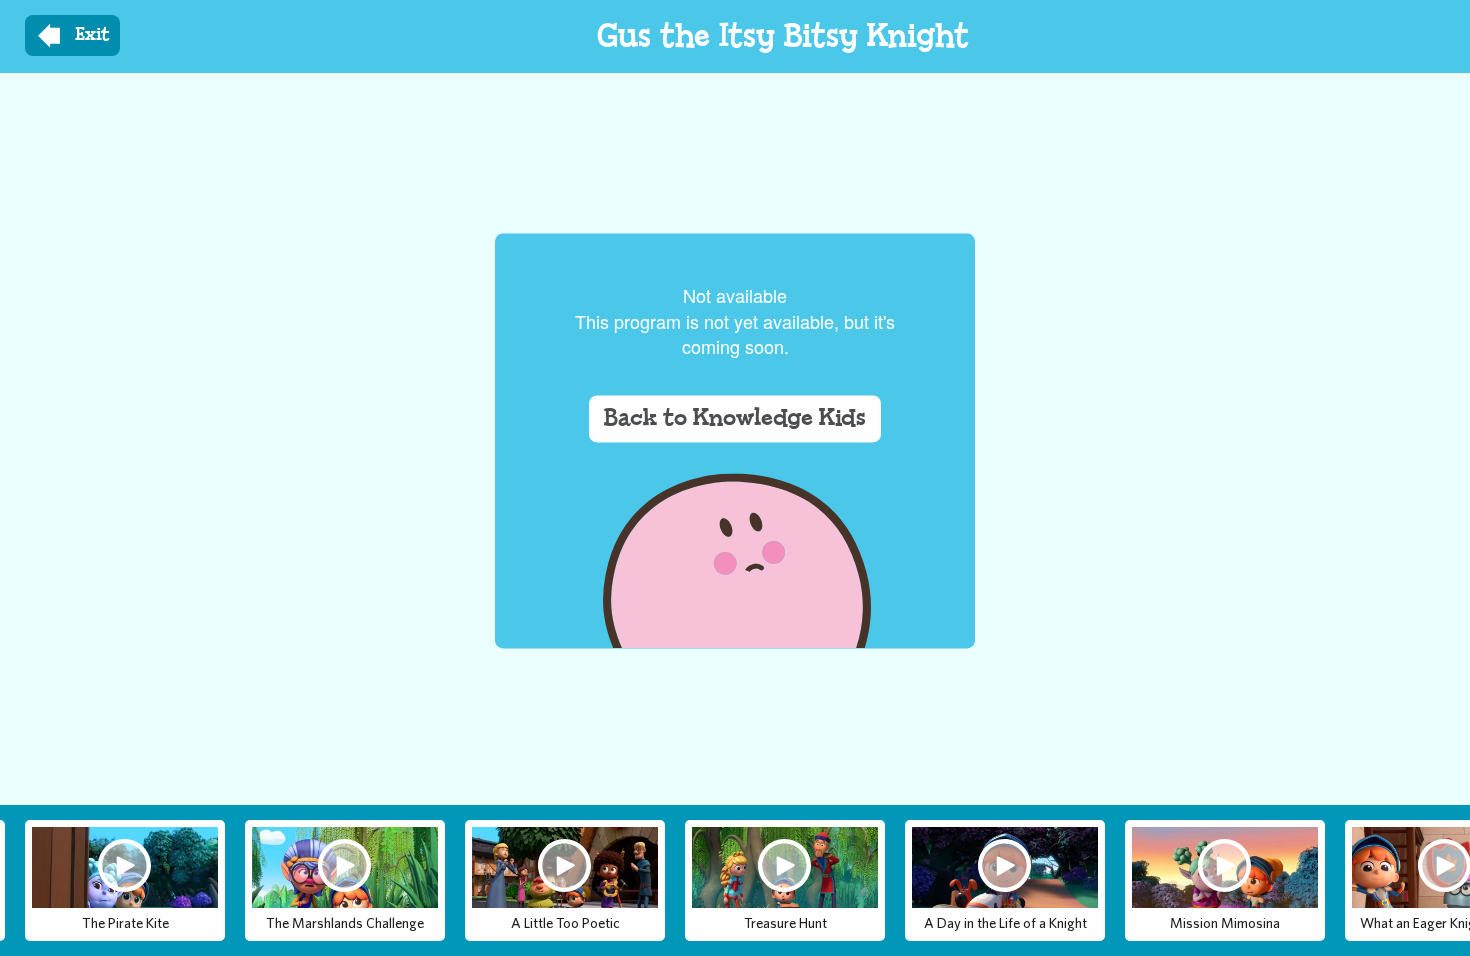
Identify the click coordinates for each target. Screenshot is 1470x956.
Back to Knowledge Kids (735, 419)
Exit (92, 35)
